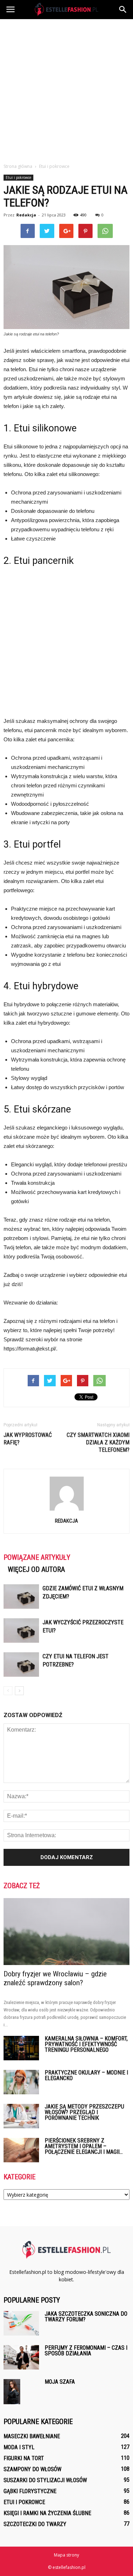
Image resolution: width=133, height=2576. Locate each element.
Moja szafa (60, 2382)
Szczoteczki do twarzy (35, 2524)
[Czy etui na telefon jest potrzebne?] (21, 1665)
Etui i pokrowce (18, 177)
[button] (123, 10)
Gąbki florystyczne (30, 2491)
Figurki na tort (24, 2458)
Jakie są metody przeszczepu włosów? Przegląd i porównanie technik (84, 2112)
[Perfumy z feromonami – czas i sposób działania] (21, 2357)
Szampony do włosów (32, 2469)
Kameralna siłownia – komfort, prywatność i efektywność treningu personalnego (86, 2044)
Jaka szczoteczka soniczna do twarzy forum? (86, 2317)
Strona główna (18, 166)
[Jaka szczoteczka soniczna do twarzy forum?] (21, 2323)
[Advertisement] (66, 89)
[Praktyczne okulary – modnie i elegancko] (21, 2082)
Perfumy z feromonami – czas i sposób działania (86, 2351)
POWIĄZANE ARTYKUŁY (37, 1557)
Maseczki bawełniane (32, 2436)
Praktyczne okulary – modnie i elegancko (86, 2075)
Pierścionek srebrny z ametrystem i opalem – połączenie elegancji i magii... (84, 2146)
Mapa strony (66, 2555)
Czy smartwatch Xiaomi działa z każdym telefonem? (98, 1442)
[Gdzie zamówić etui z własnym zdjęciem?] (21, 1596)
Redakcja (26, 215)
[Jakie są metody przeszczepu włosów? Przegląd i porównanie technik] (21, 2116)
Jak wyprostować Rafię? (28, 1439)
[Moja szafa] (12, 2392)
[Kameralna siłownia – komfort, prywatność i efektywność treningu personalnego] (21, 2048)
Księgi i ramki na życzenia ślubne (47, 2513)
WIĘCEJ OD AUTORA (36, 1569)
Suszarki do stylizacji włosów (45, 2480)
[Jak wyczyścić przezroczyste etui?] (21, 1630)
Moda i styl (19, 2447)
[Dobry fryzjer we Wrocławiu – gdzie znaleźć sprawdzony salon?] (66, 1932)
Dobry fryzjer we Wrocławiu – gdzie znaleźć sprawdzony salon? (55, 1978)
